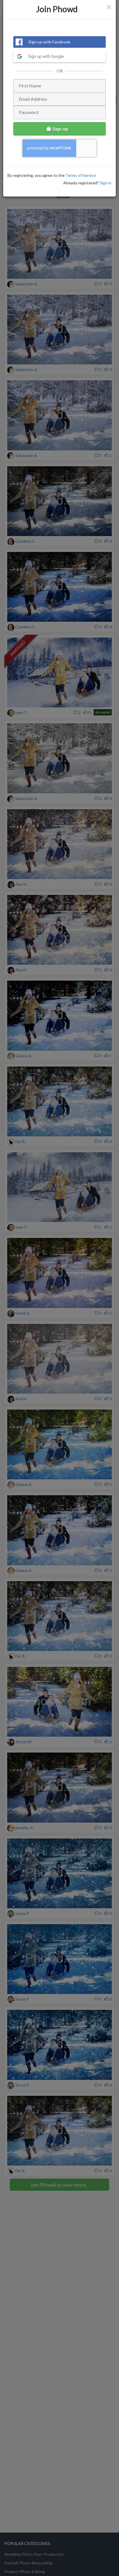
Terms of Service (81, 175)
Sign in (106, 183)
